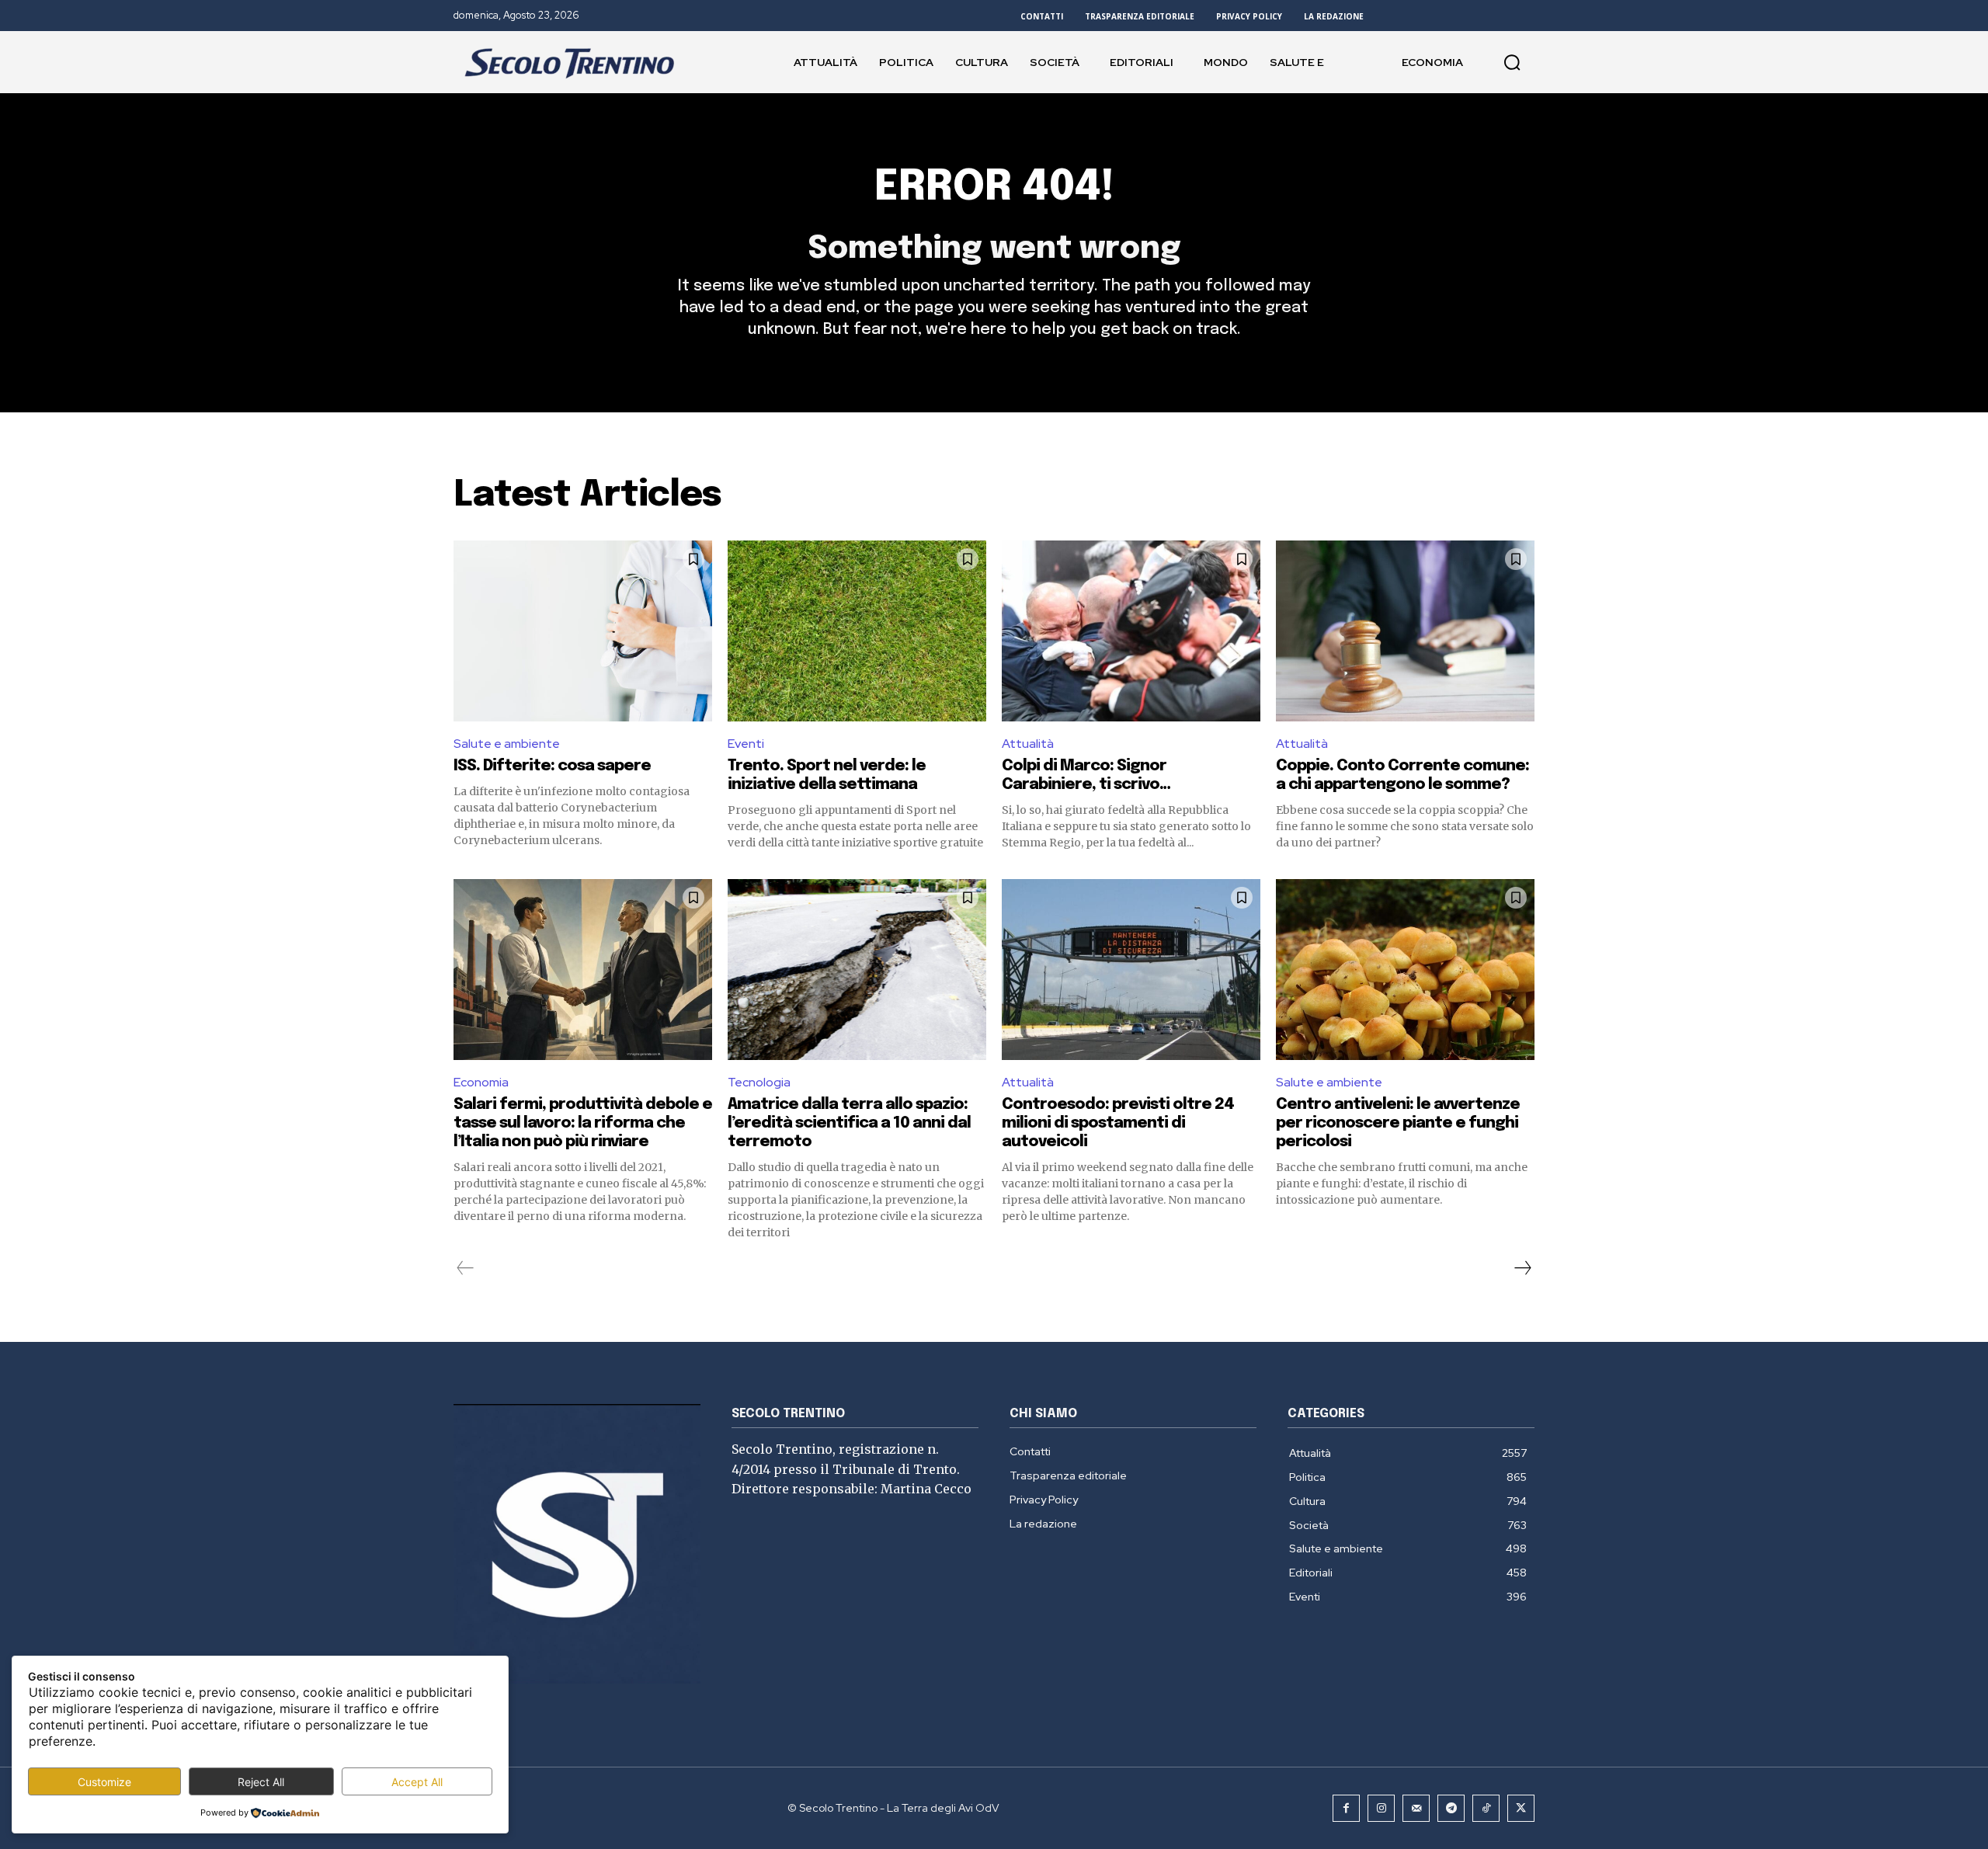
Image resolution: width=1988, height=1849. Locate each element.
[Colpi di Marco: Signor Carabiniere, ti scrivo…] (1131, 631)
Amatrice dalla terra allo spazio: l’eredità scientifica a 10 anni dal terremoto (849, 1123)
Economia (481, 1082)
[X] (1521, 1808)
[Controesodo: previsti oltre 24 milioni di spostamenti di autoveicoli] (1131, 970)
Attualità (1028, 744)
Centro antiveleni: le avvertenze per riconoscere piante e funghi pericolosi (1398, 1123)
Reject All (261, 1782)
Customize (104, 1782)
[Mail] (1416, 1808)
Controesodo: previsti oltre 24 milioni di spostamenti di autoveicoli (1118, 1123)
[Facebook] (1346, 1808)
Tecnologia (759, 1082)
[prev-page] (466, 1268)
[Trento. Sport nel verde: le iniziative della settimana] (857, 631)
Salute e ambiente (507, 744)
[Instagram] (1381, 1808)
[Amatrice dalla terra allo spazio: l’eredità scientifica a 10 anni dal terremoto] (857, 970)
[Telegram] (1451, 1808)
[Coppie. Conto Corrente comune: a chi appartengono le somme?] (1405, 631)
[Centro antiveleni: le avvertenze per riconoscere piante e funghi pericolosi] (1405, 970)
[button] (1512, 62)
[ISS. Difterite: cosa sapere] (583, 631)
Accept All (417, 1782)
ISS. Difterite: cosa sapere (552, 766)
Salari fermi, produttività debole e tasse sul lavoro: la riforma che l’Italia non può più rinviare (583, 1123)
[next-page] (1522, 1268)
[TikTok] (1486, 1808)
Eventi (746, 744)
